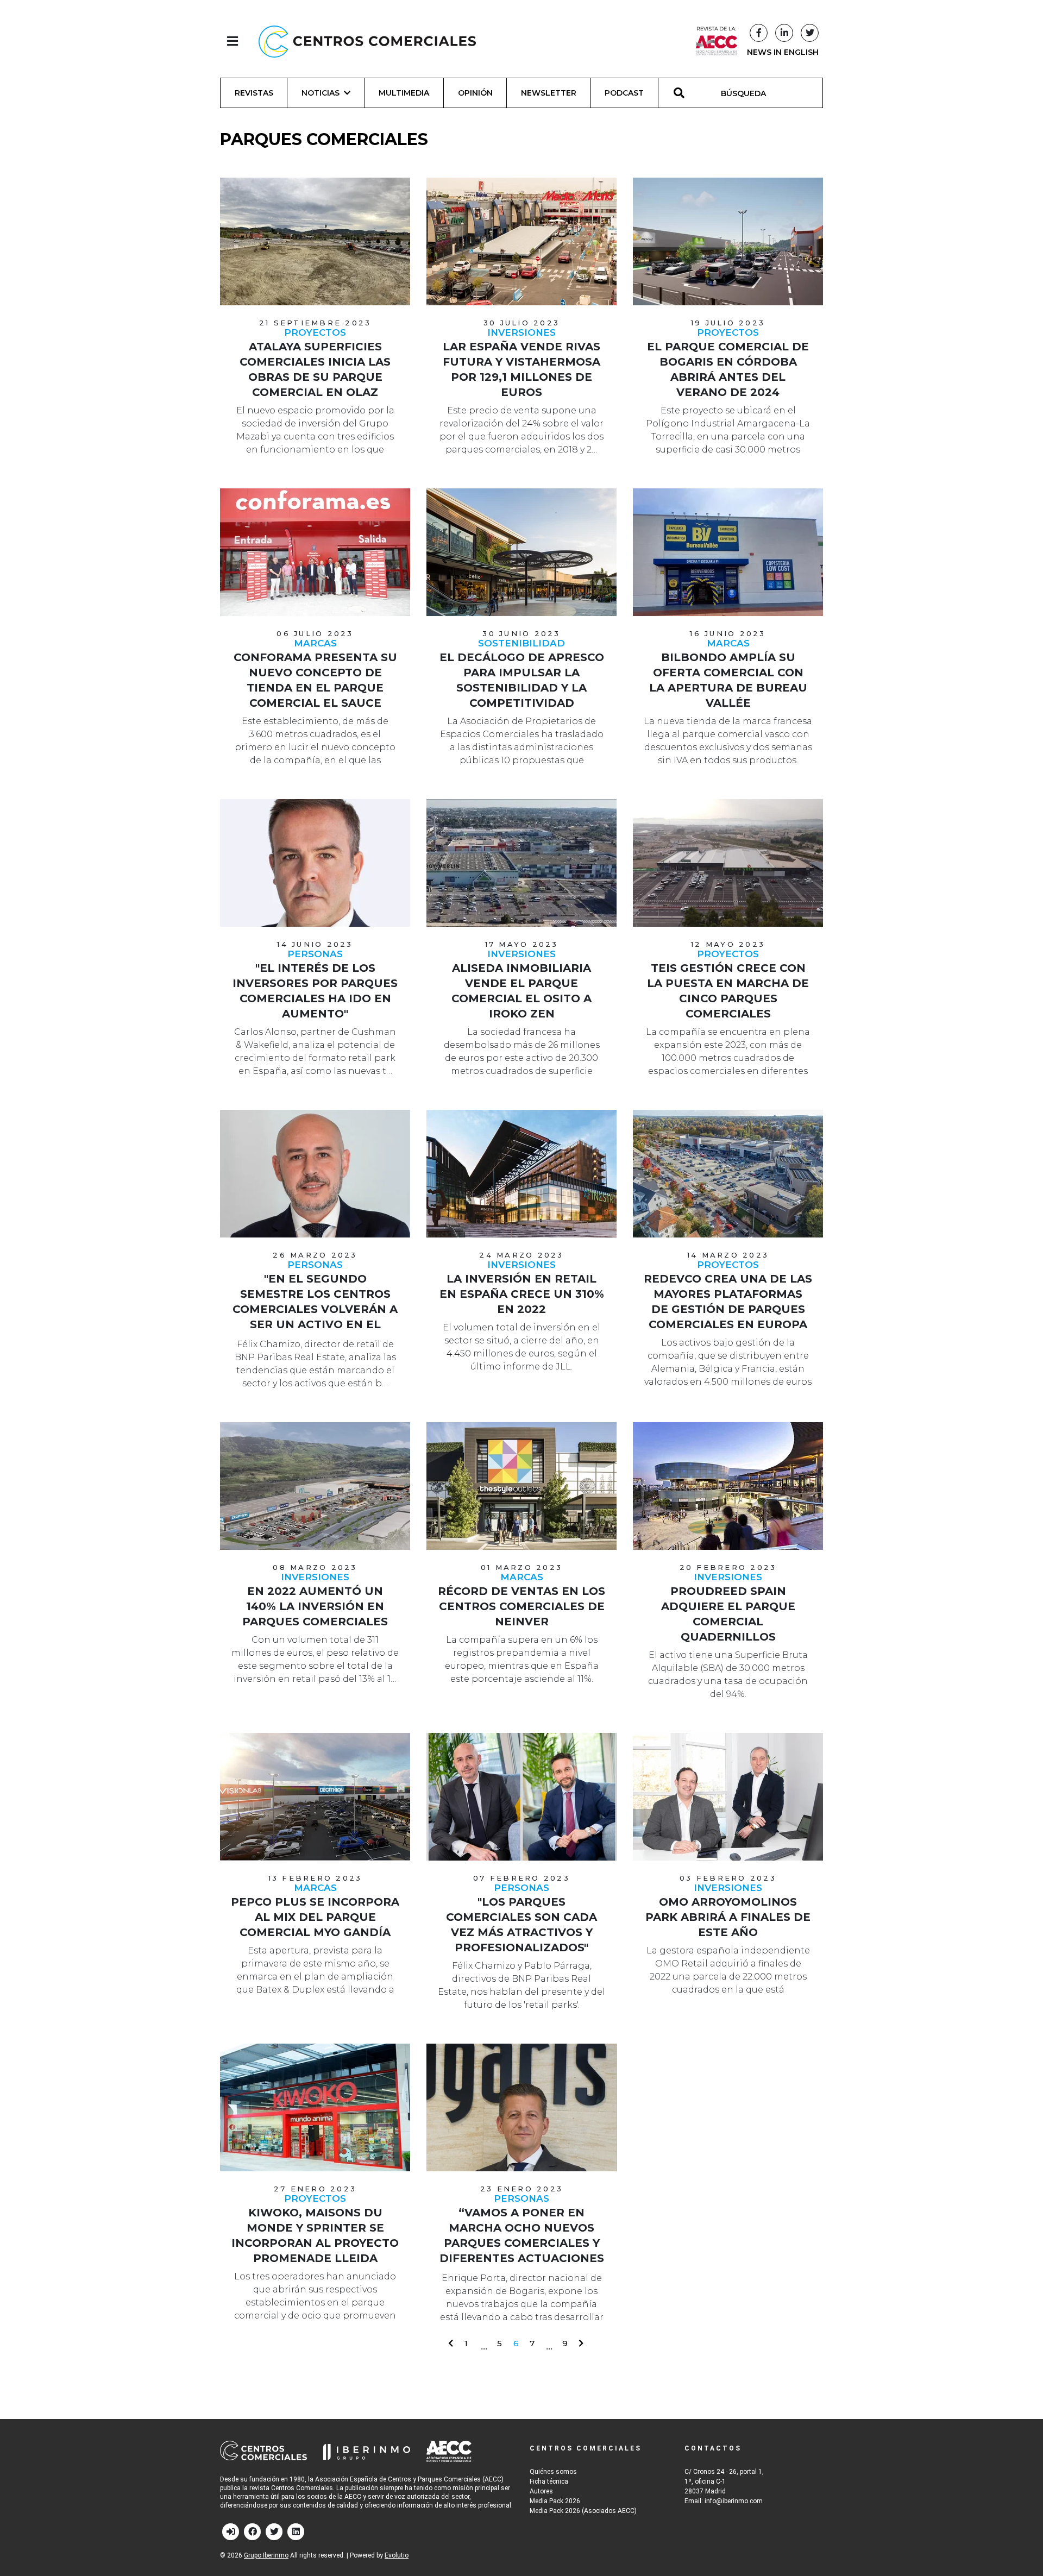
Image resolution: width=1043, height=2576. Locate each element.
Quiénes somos (553, 2472)
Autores (541, 2491)
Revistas (254, 93)
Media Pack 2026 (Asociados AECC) (583, 2511)
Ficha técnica (549, 2481)
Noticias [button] (321, 93)
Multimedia (404, 93)
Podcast (624, 93)
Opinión (475, 93)
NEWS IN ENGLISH (783, 52)
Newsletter (549, 93)
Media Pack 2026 (555, 2501)
